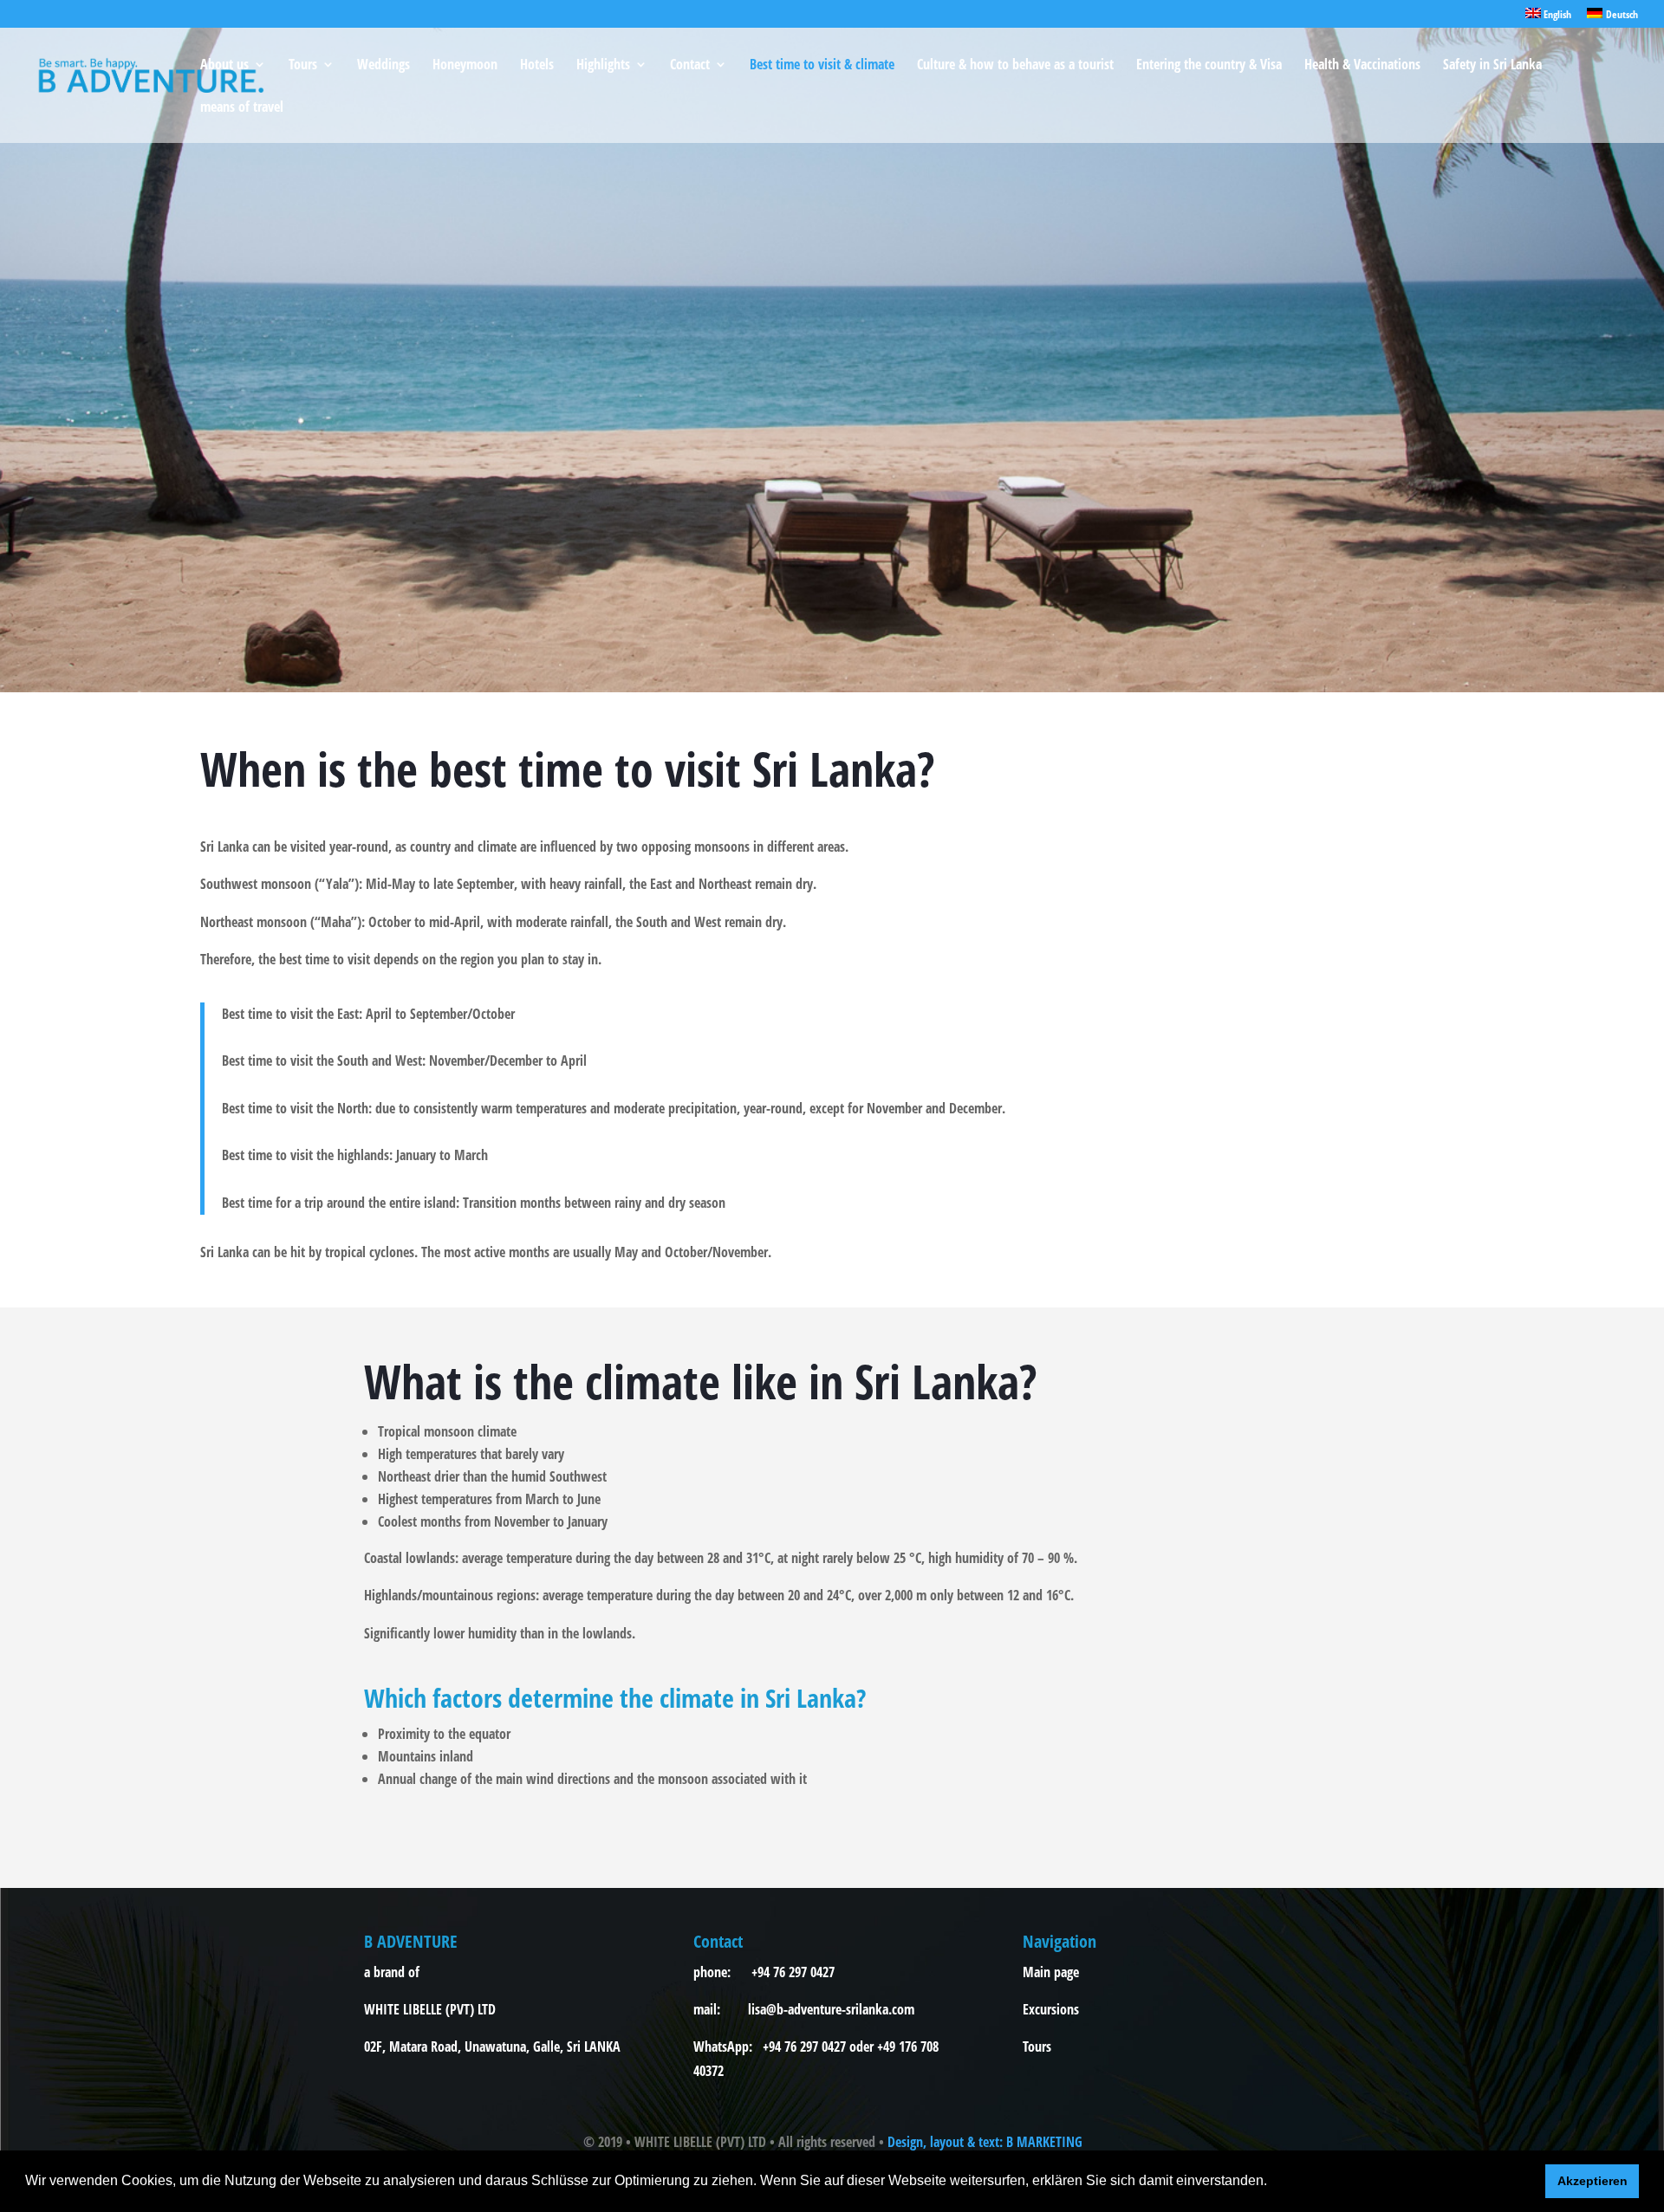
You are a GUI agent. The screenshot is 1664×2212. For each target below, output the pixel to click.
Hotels (537, 66)
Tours (303, 66)
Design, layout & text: (947, 2142)
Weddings (383, 66)
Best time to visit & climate (822, 66)
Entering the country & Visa (1209, 66)
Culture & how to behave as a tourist (1015, 66)
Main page (1051, 1972)
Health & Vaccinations (1362, 66)
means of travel (242, 108)
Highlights (603, 66)
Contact (690, 66)
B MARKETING (1044, 2142)
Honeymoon (465, 66)
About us (224, 66)
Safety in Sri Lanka (1492, 66)
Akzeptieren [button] (1592, 2181)
